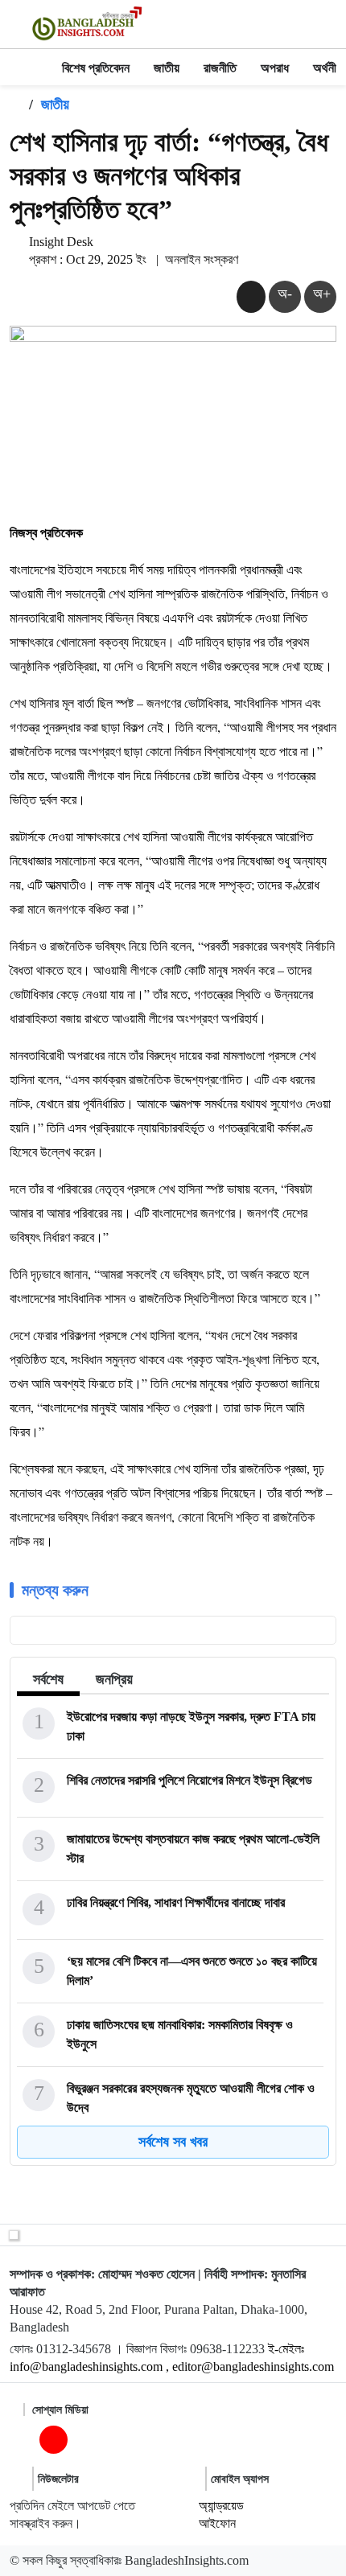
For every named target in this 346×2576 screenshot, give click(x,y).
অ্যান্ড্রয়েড (221, 2506)
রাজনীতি (220, 68)
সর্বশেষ (48, 1679)
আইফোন (217, 2523)
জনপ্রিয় (114, 1679)
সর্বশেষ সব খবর (173, 2142)
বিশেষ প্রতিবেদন (96, 68)
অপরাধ (275, 68)
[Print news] (251, 296)
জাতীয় (167, 68)
